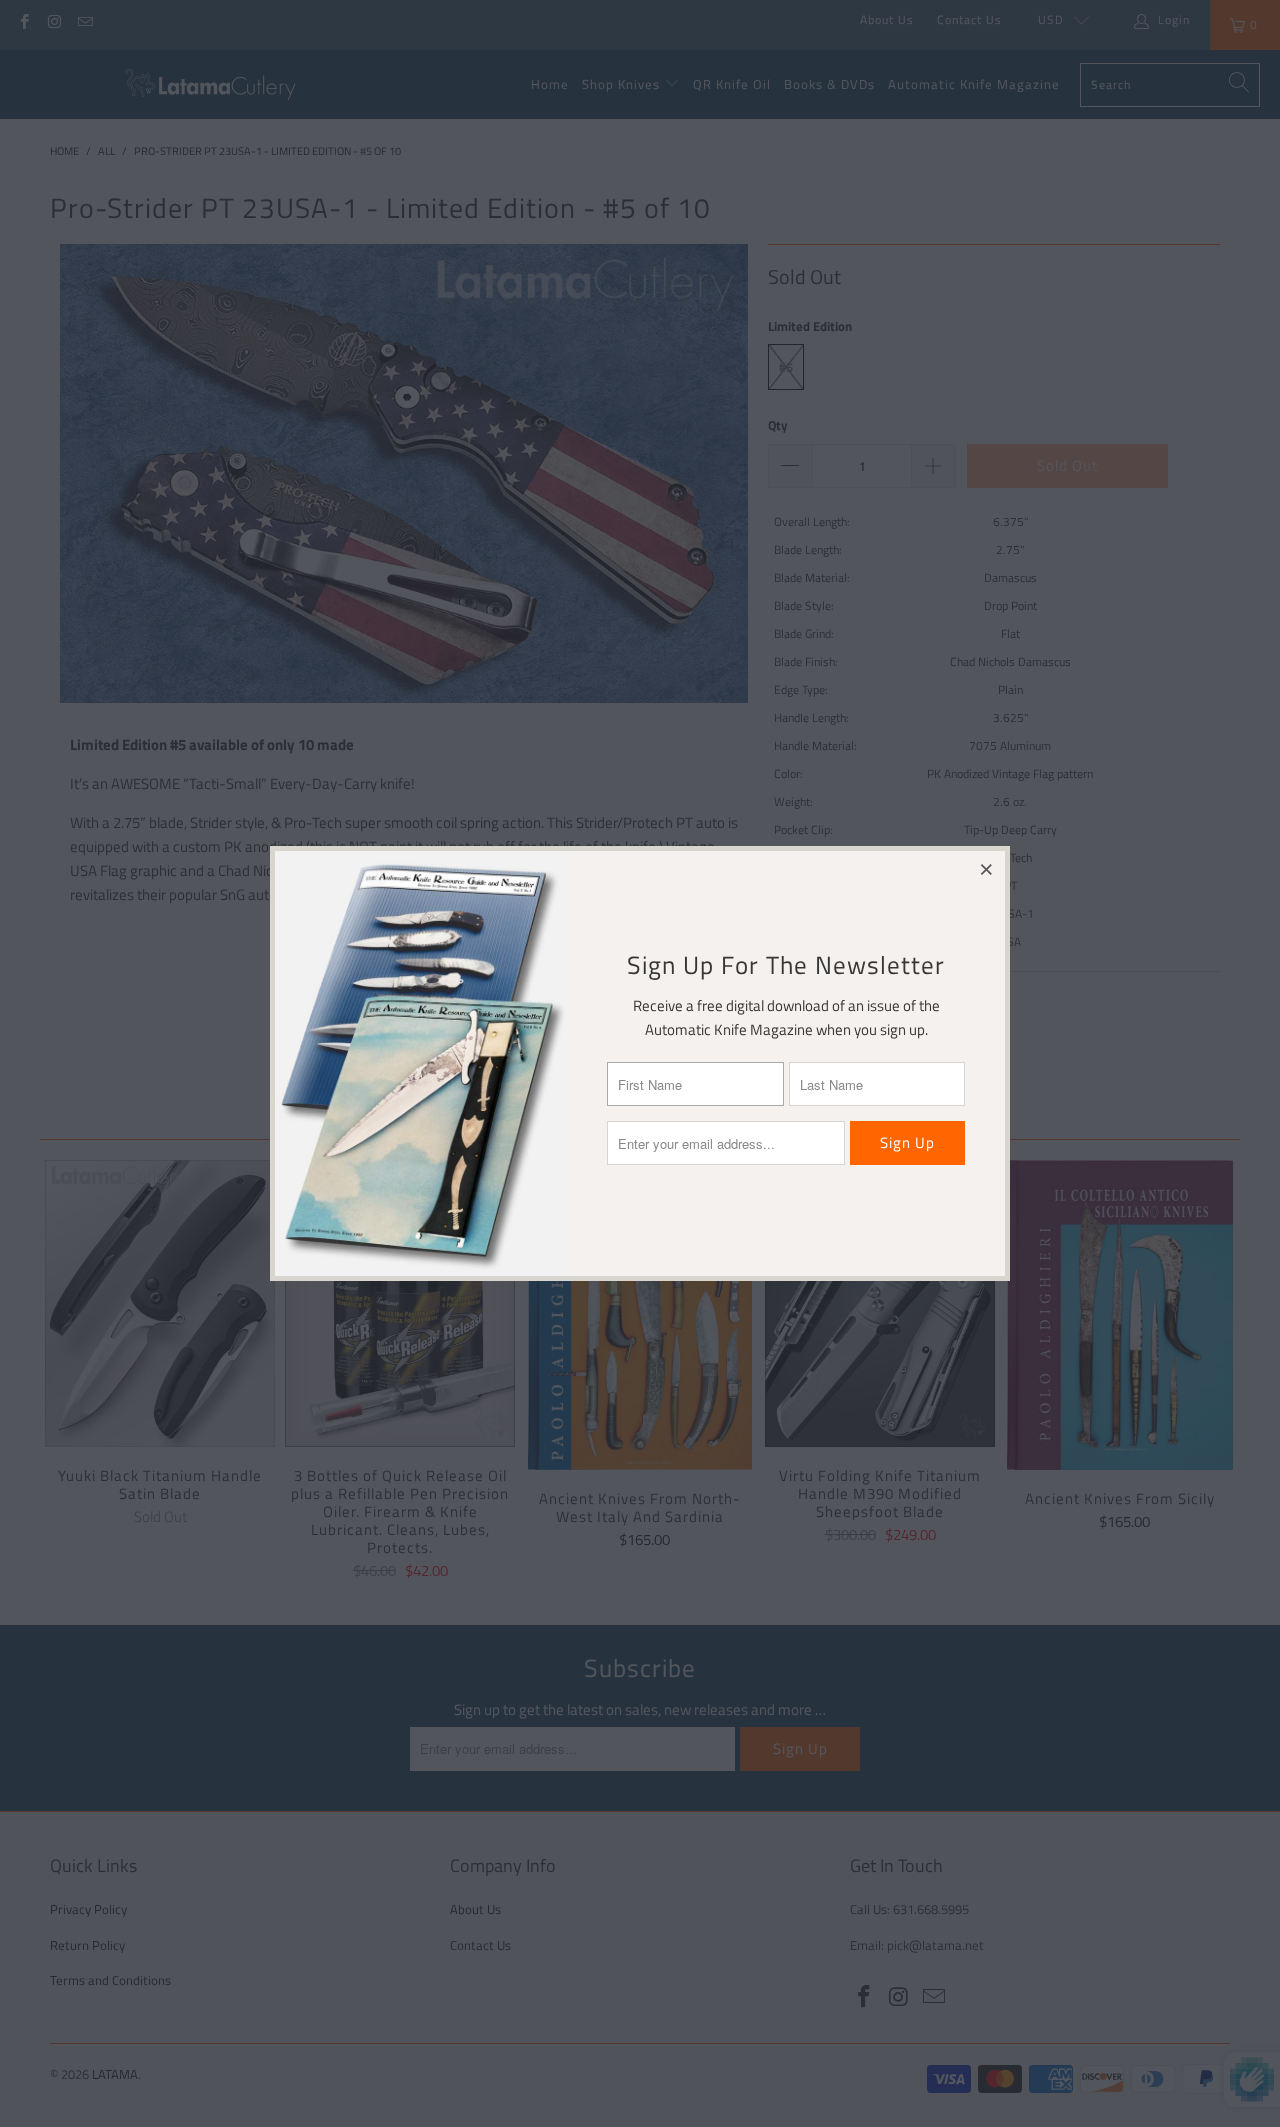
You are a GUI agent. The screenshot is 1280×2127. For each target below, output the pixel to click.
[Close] (987, 869)
